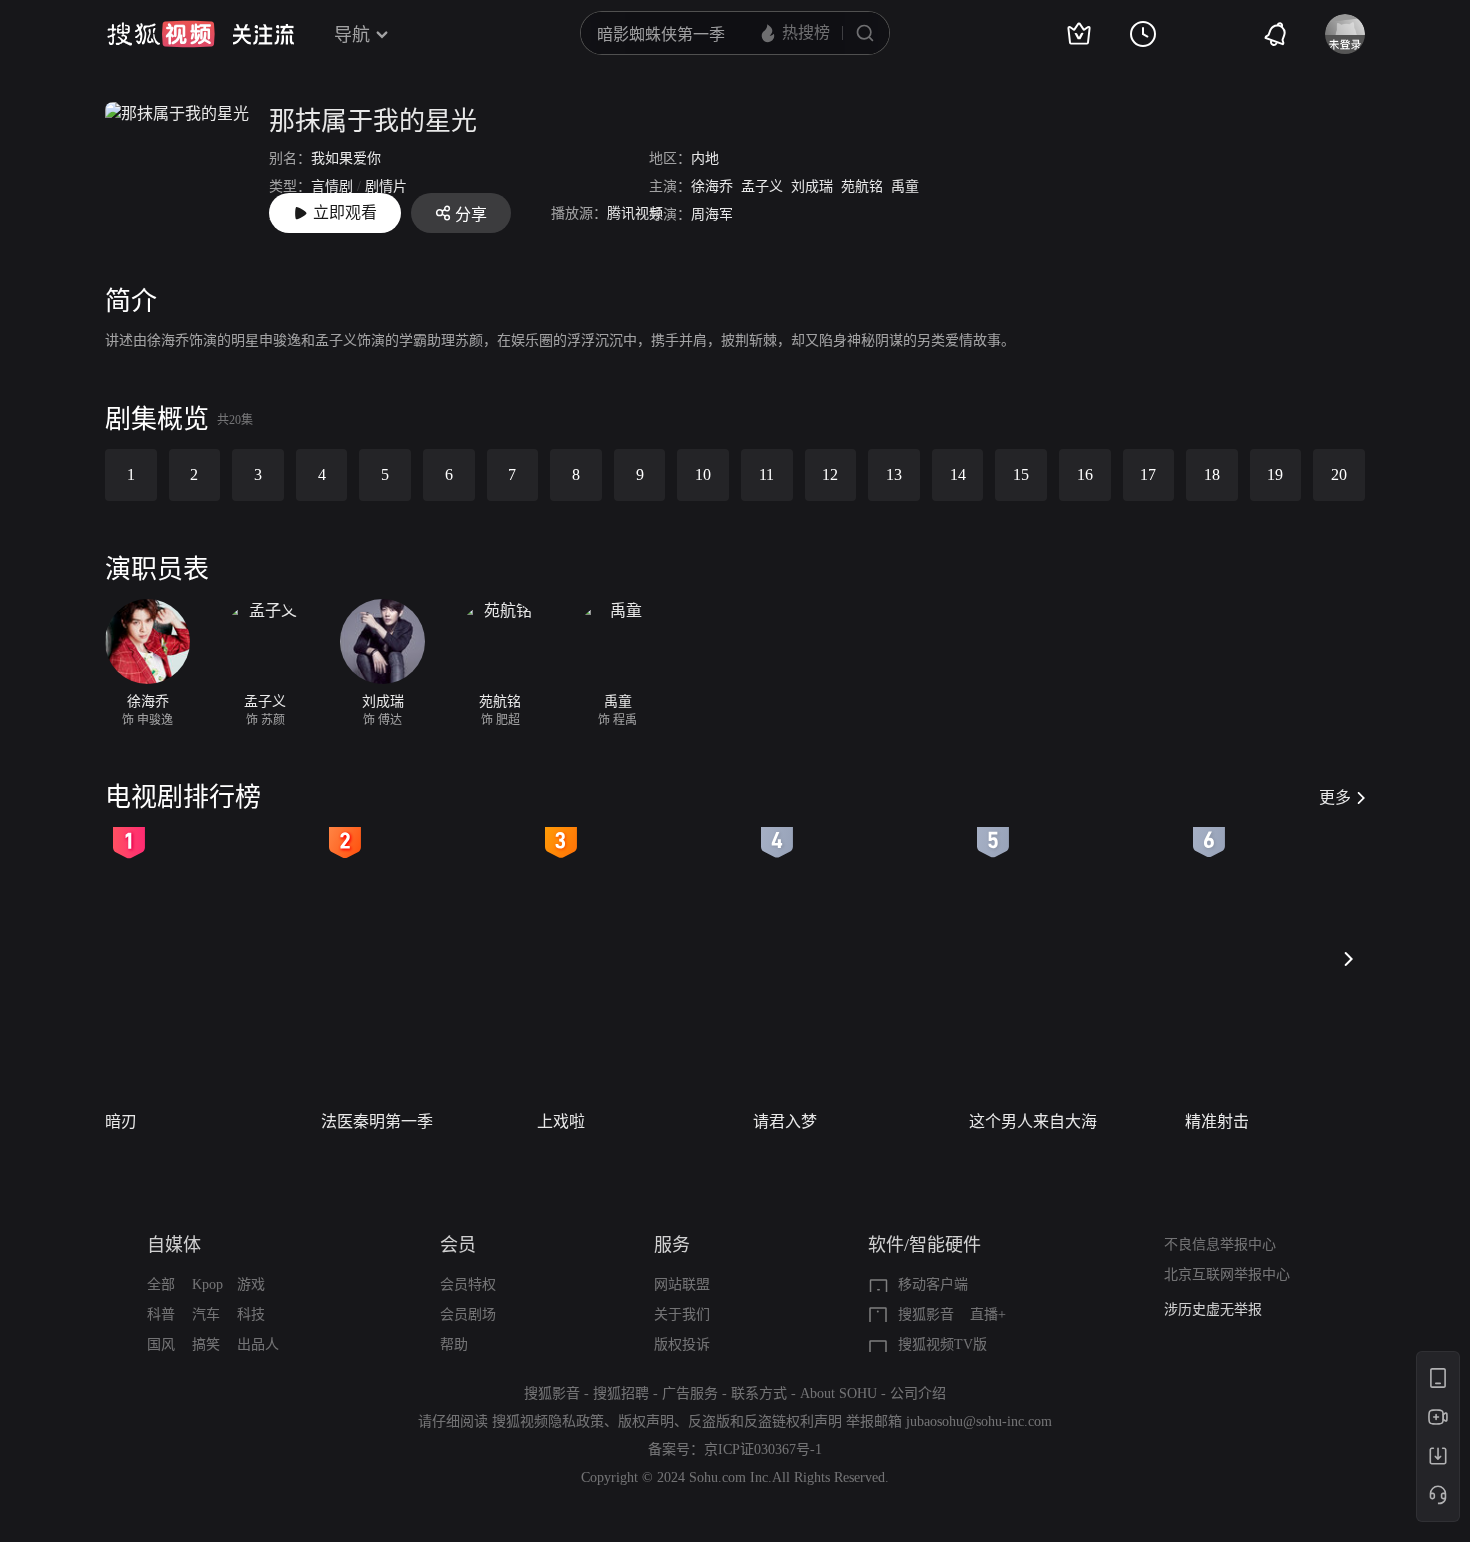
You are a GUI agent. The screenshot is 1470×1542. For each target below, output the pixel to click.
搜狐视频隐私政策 (548, 1421)
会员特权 (468, 1284)
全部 (161, 1284)
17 (1148, 474)
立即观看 (345, 212)
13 (894, 474)
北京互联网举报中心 (1227, 1274)
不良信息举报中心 (1220, 1244)
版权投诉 (682, 1344)
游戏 (251, 1284)
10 (703, 474)
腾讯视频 (635, 213)
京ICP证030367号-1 (763, 1449)
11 (766, 474)
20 (1339, 474)
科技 (251, 1314)
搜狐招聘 (621, 1393)
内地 (705, 158)
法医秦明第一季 (377, 1121)
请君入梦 (785, 1121)
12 (830, 474)
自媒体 (174, 1245)
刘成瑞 (812, 186)
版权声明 (646, 1421)
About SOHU (838, 1393)
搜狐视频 (161, 34)
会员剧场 (468, 1314)
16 (1085, 474)
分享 (471, 214)
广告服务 (690, 1393)
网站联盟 (682, 1284)
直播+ (988, 1314)
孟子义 (762, 186)
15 (1021, 474)
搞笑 (206, 1344)
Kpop (207, 1284)
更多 (1335, 797)
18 (1212, 474)
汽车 (206, 1314)
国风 (161, 1344)
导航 (352, 35)
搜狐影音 (926, 1314)
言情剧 (332, 186)
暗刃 (121, 1121)
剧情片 (386, 186)
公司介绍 (918, 1393)
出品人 (258, 1344)
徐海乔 (712, 186)
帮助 (454, 1344)
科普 (161, 1314)
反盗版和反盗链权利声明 (765, 1421)
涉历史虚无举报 (1213, 1309)
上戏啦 (561, 1121)
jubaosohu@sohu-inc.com (979, 1421)
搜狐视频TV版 (942, 1344)
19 (1275, 474)
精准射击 (1217, 1121)
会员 (458, 1245)
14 (958, 474)
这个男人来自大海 (1033, 1121)
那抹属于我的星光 (373, 121)
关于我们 (682, 1314)
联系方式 (759, 1393)
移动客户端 (933, 1284)
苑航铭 (862, 186)
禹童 (905, 186)
